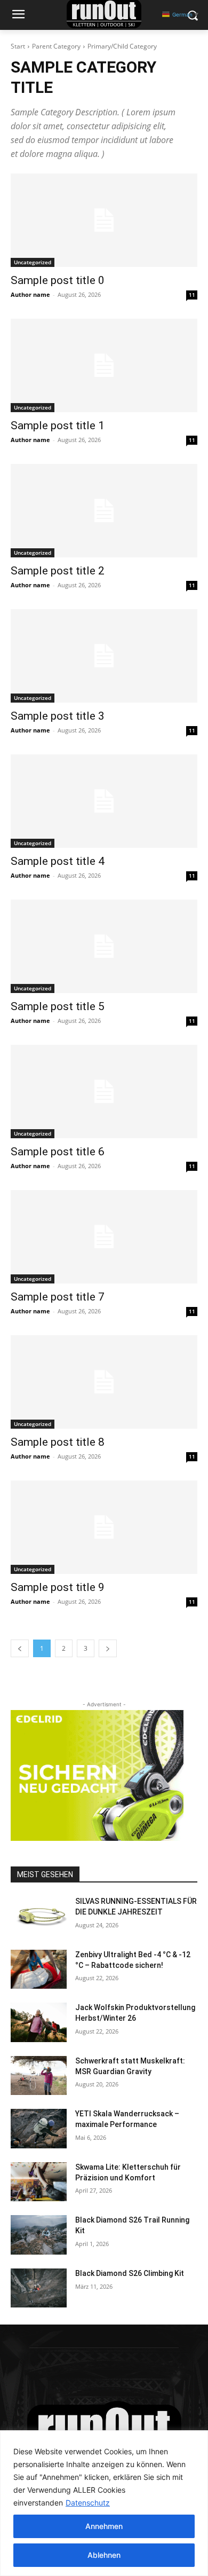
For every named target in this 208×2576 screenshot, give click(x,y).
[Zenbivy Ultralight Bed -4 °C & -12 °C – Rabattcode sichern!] (39, 1970)
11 (192, 295)
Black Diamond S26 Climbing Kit (130, 2273)
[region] (104, 2503)
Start (18, 46)
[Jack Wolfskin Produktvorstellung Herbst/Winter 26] (39, 2022)
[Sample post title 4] (104, 801)
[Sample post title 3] (104, 656)
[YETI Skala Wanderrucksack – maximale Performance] (39, 2129)
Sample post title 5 (58, 1006)
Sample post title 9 (58, 1587)
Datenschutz (88, 2503)
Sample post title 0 (58, 280)
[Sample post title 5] (104, 946)
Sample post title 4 (58, 861)
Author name (30, 294)
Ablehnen (104, 2555)
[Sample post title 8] (104, 1382)
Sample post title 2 (58, 571)
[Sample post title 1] (104, 365)
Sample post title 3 (58, 716)
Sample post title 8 (58, 1442)
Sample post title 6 (58, 1152)
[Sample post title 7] (104, 1237)
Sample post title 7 (58, 1297)
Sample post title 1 (58, 426)
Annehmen (104, 2526)
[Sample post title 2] (104, 511)
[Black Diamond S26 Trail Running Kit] (39, 2235)
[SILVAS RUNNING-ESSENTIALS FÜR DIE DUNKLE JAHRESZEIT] (39, 1916)
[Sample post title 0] (104, 220)
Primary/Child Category (122, 46)
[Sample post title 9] (104, 1527)
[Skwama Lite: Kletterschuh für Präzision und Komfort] (39, 2182)
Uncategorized (33, 262)
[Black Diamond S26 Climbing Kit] (39, 2288)
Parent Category (56, 46)
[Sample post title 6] (104, 1092)
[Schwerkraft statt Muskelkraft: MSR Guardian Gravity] (39, 2076)
